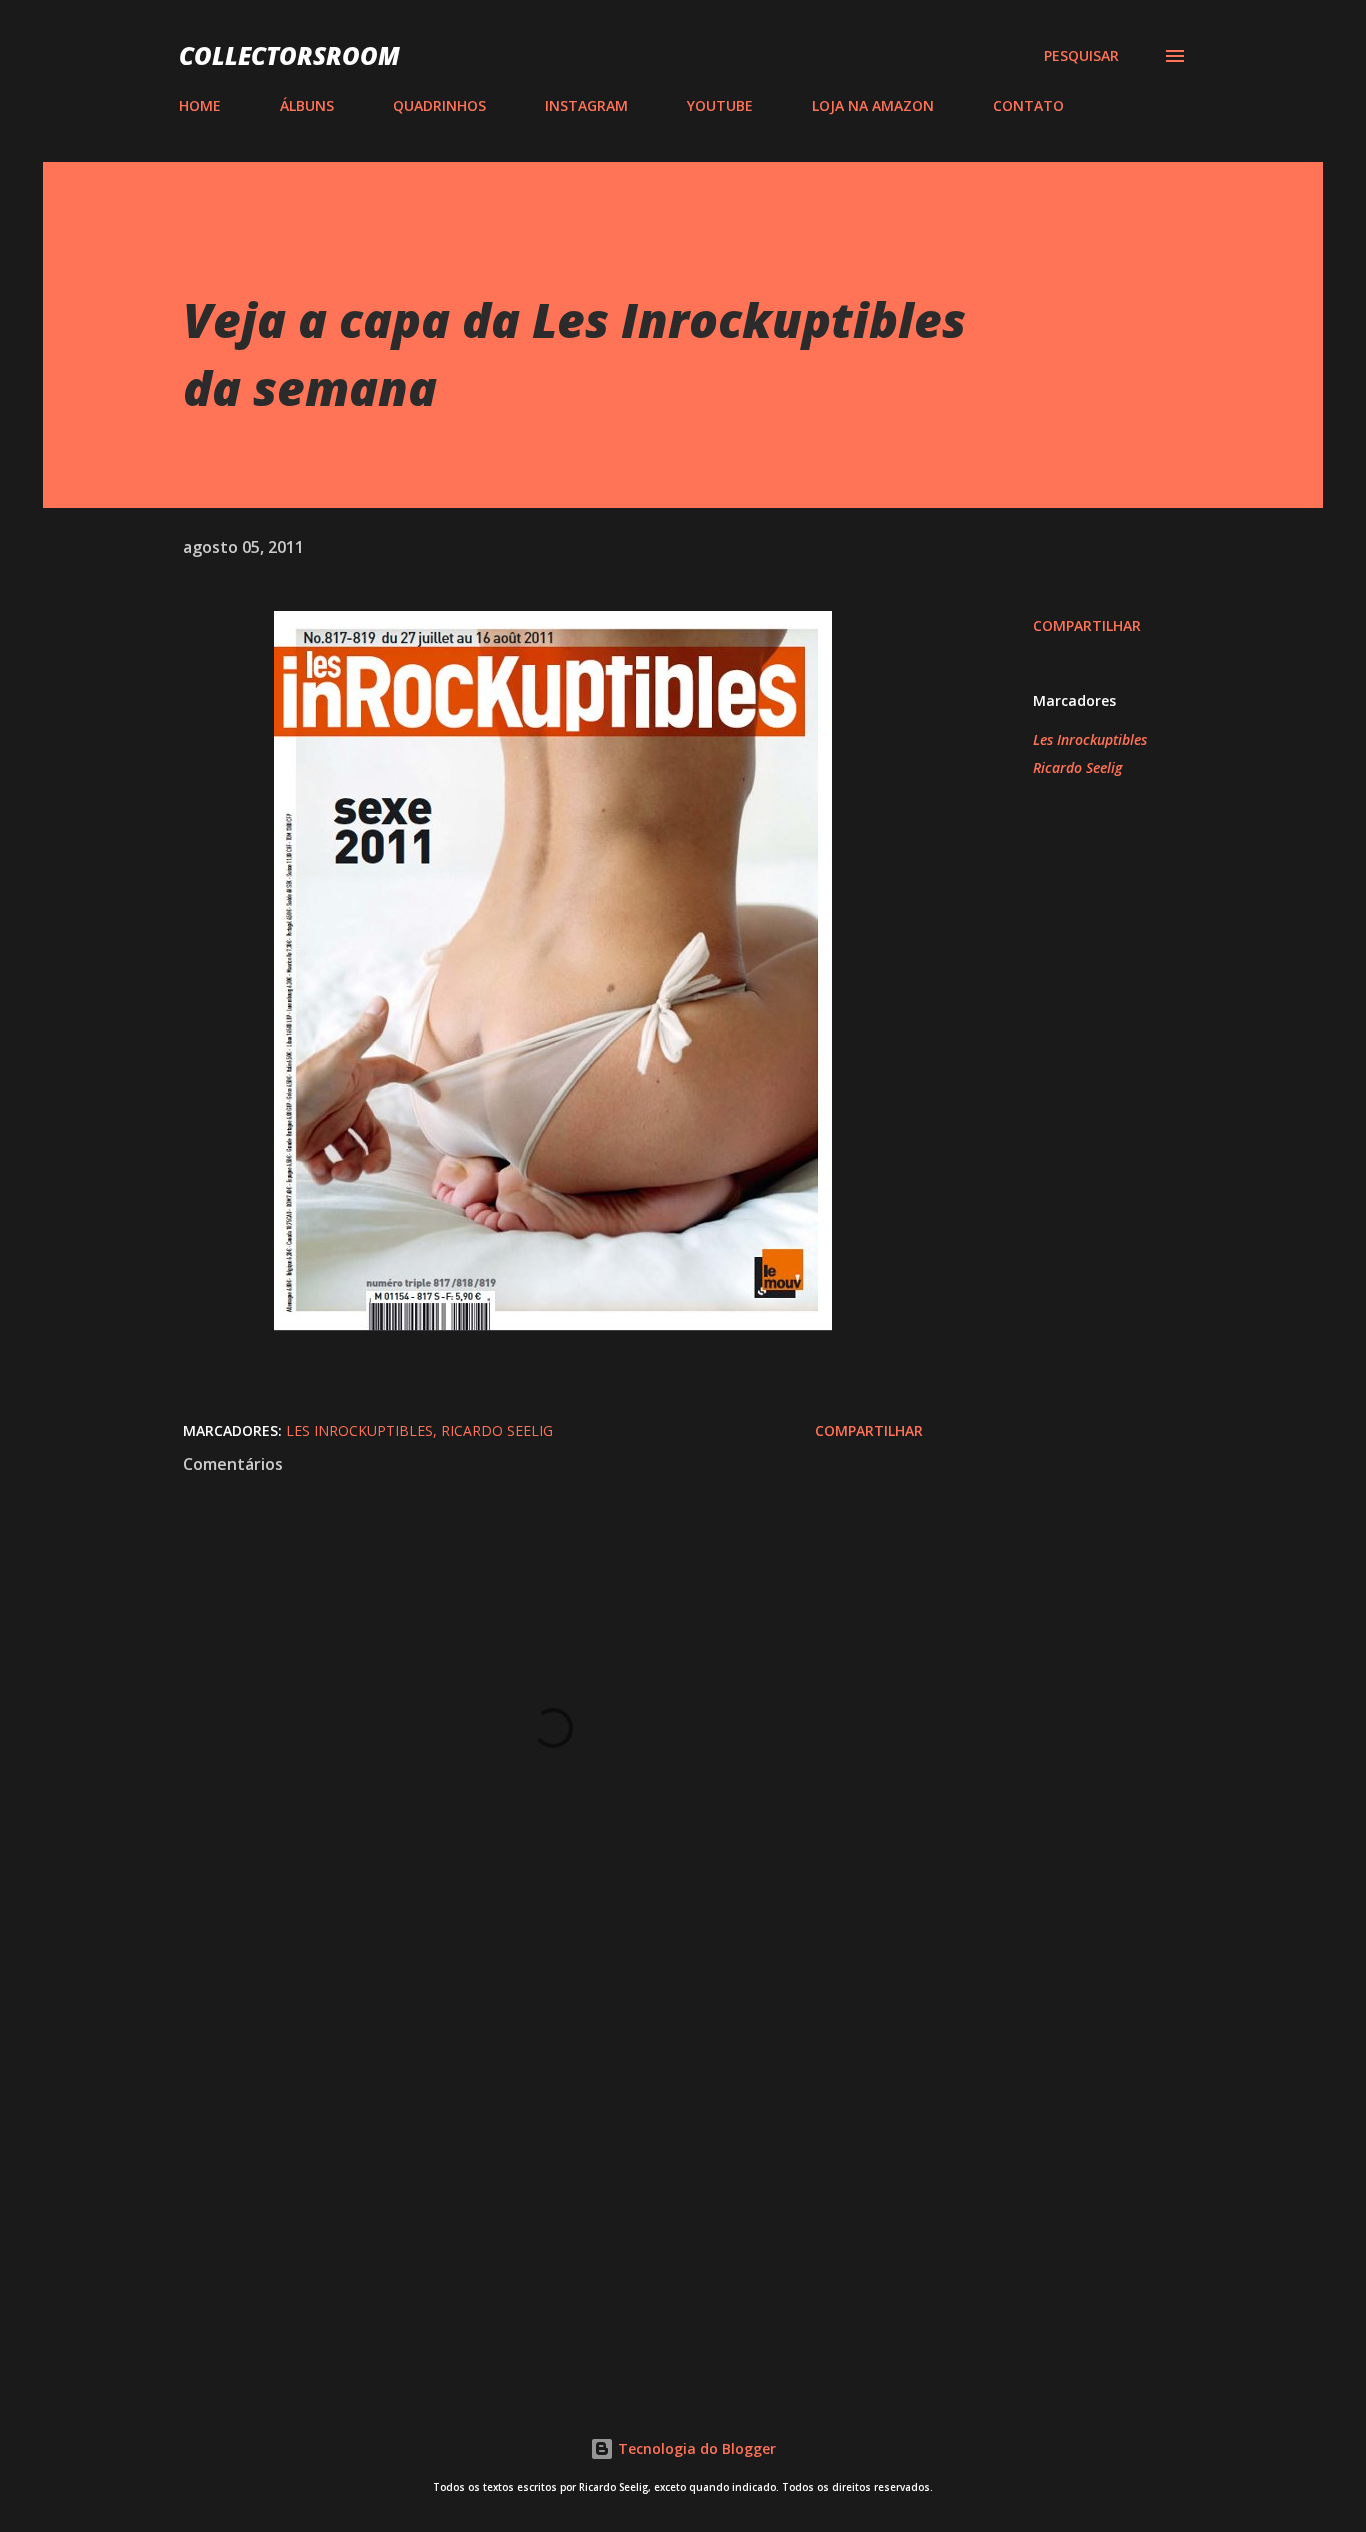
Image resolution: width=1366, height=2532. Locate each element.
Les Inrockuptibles (1090, 739)
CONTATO (1028, 105)
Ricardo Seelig (1077, 767)
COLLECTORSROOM (289, 55)
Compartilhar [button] (1087, 625)
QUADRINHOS (439, 105)
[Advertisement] (521, 2134)
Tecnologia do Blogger (695, 2448)
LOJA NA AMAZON (873, 105)
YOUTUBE (720, 105)
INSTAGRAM (586, 105)
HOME (200, 105)
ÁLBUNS (307, 105)
